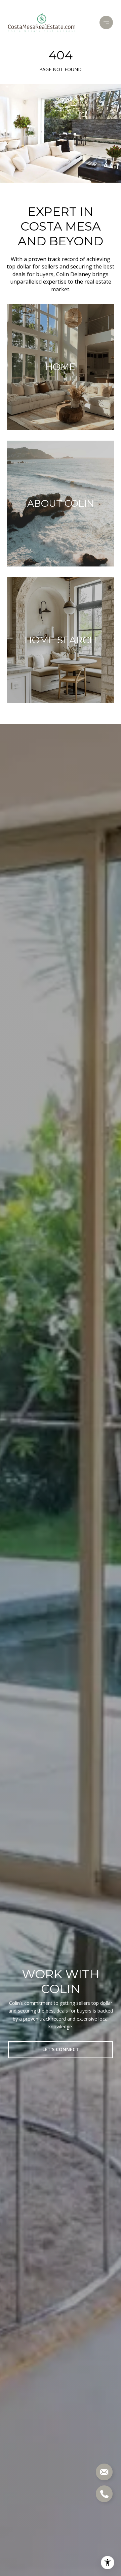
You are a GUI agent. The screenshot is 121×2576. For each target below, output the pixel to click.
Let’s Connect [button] (61, 2049)
